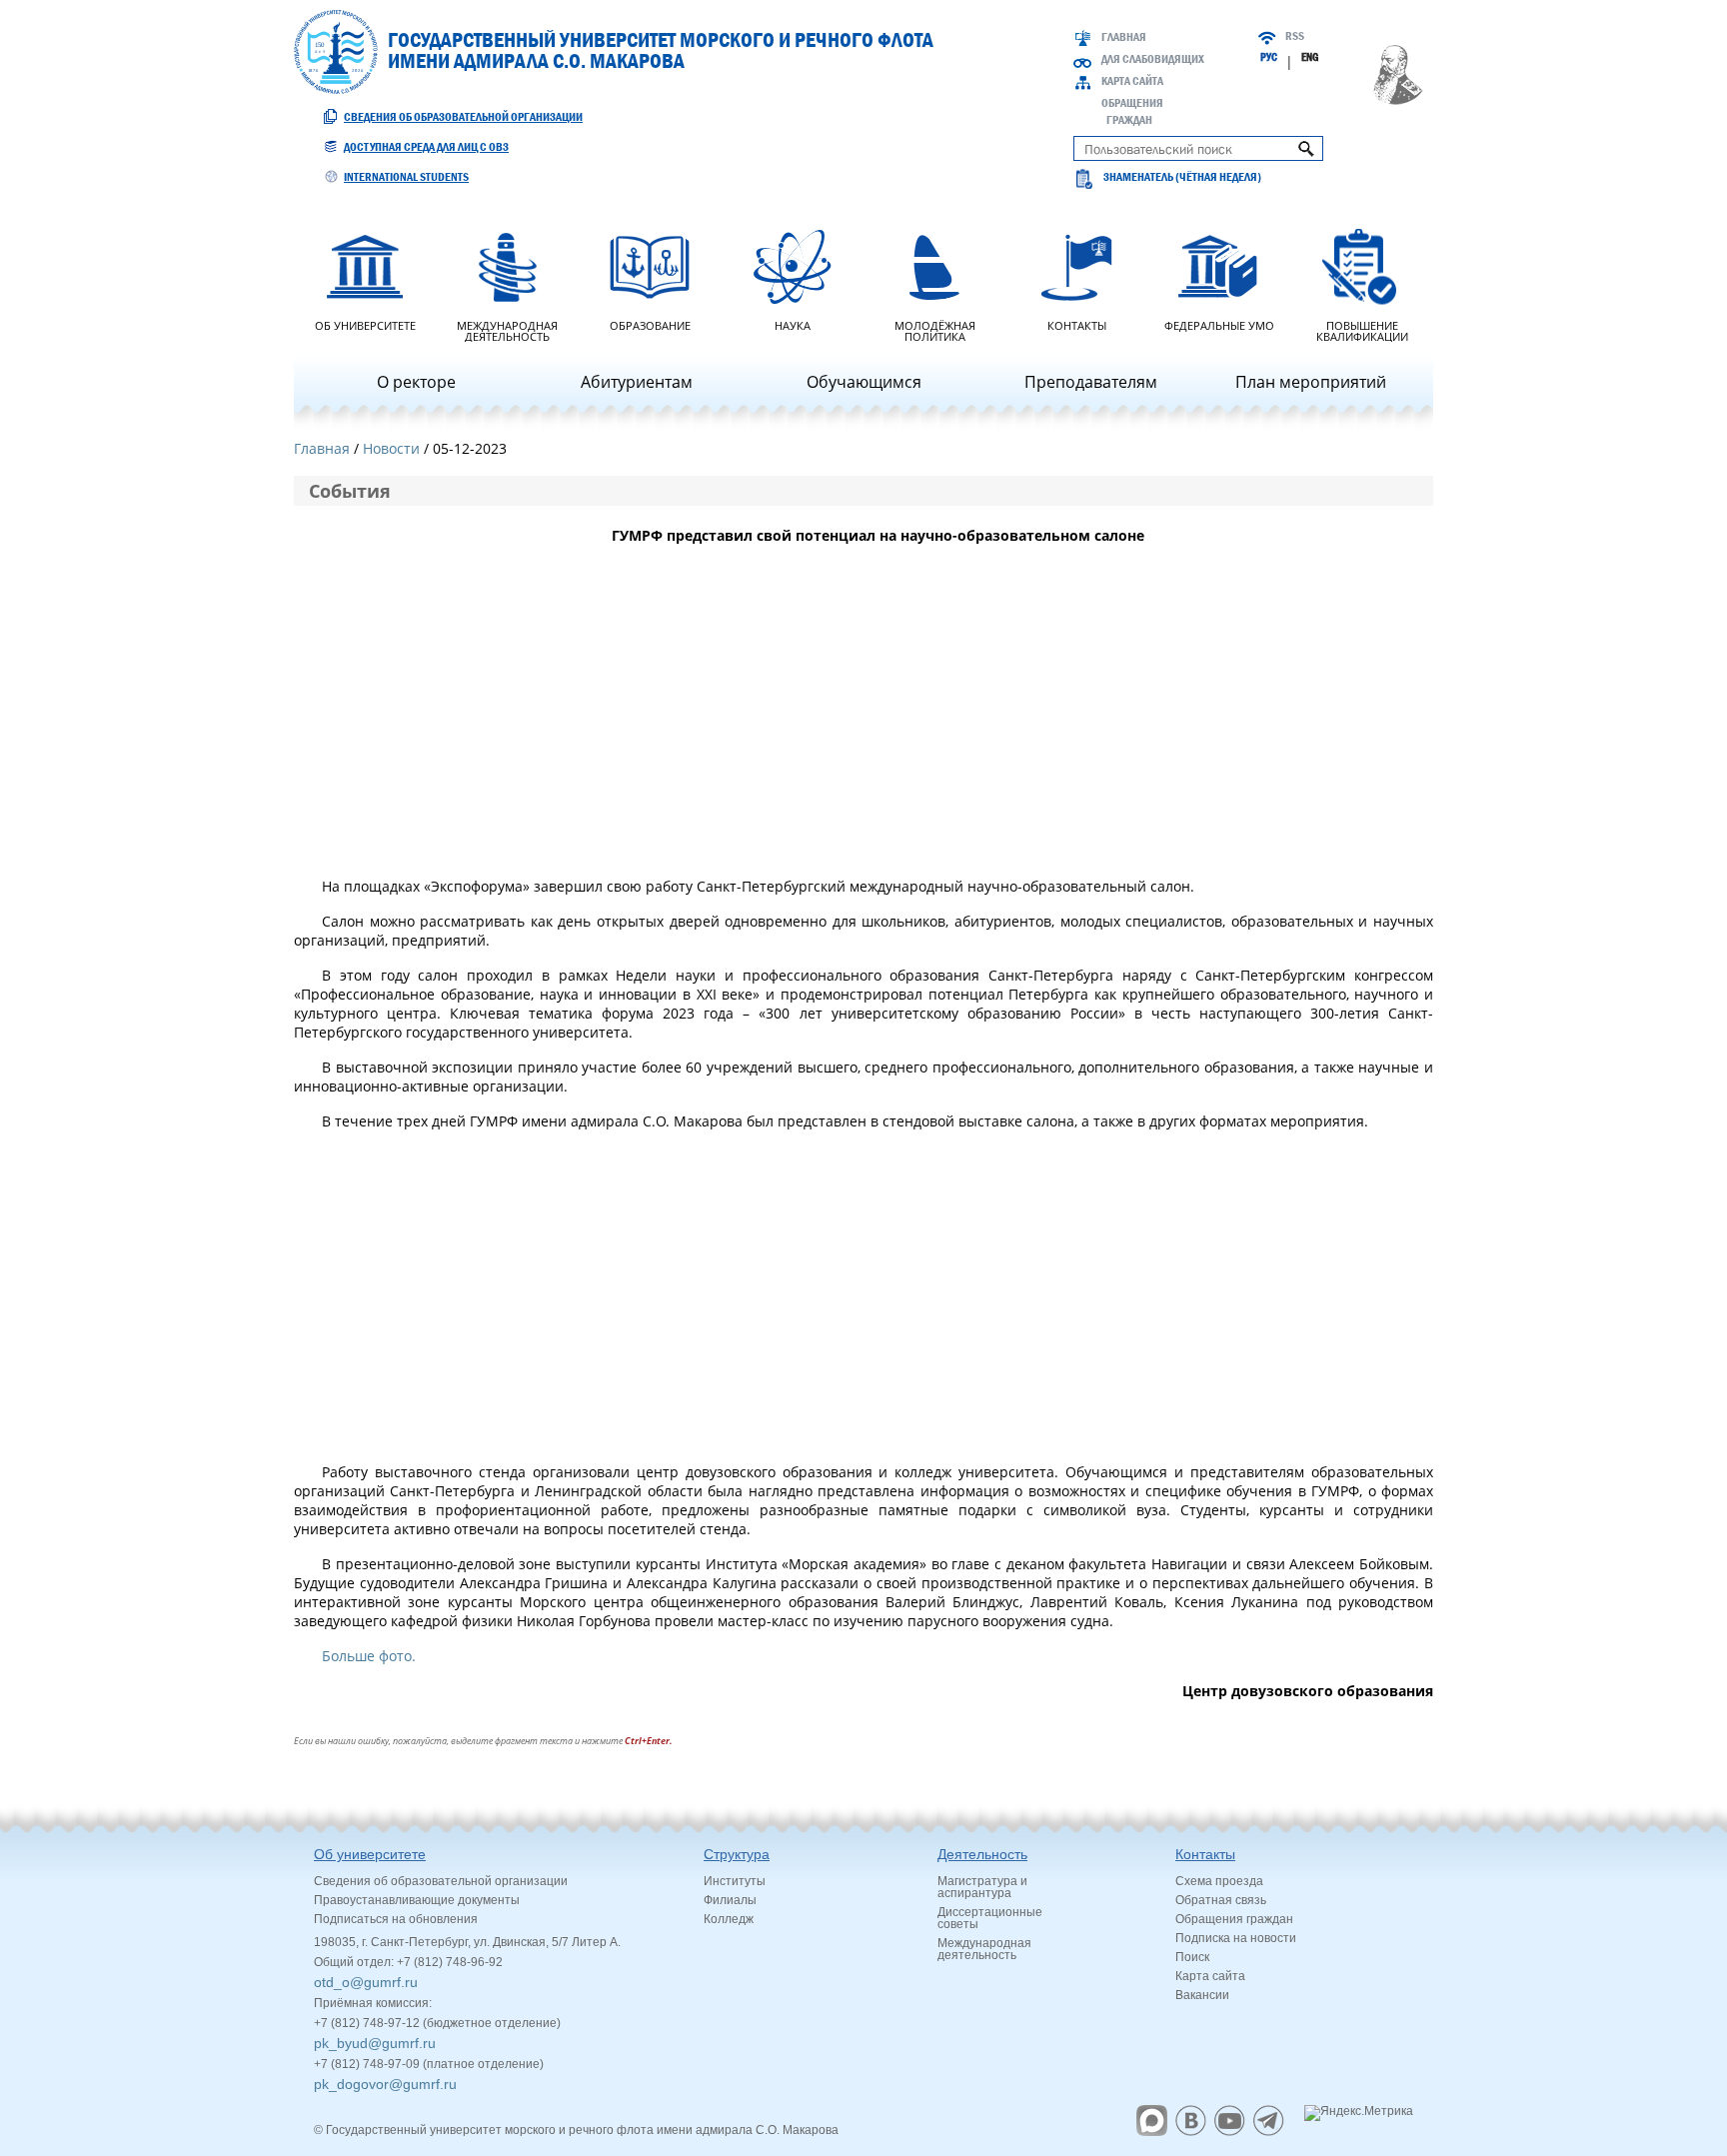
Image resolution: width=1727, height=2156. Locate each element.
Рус (1269, 57)
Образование (650, 324)
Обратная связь (1221, 1900)
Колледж (729, 1919)
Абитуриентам (637, 382)
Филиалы (730, 1900)
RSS (1295, 36)
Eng (1310, 57)
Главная (1124, 37)
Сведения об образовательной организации (463, 117)
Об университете (365, 324)
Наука (793, 324)
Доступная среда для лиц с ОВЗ (426, 147)
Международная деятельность (507, 330)
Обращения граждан (1234, 1919)
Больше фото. (369, 1656)
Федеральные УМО (1219, 324)
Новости (391, 448)
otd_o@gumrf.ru (366, 1982)
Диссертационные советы (990, 1918)
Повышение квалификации (1362, 330)
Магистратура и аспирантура (982, 1887)
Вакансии (1202, 1995)
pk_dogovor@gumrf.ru (385, 2084)
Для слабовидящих (1153, 59)
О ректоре (416, 382)
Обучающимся (864, 382)
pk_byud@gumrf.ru (375, 2043)
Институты (735, 1881)
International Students (406, 177)
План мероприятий (1311, 382)
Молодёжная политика (935, 330)
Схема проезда (1219, 1881)
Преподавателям (1091, 382)
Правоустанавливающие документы (417, 1900)
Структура (737, 1854)
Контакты (1077, 324)
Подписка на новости (1236, 1938)
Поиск (1192, 1957)
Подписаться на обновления (396, 1919)
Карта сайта (1132, 81)
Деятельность (982, 1854)
